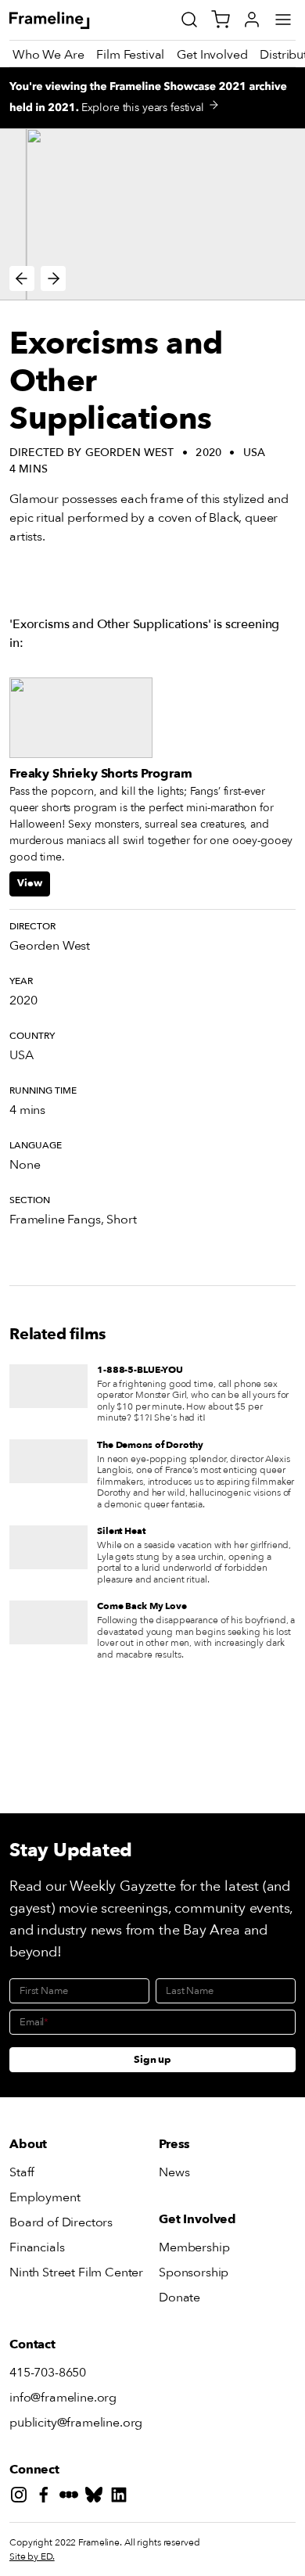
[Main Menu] (283, 20)
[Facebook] (47, 2497)
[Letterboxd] (72, 2497)
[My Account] (252, 20)
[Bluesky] (97, 2497)
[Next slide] (53, 278)
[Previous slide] (22, 278)
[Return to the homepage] (67, 20)
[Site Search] (189, 20)
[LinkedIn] (122, 2497)
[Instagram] (22, 2497)
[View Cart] (221, 20)
